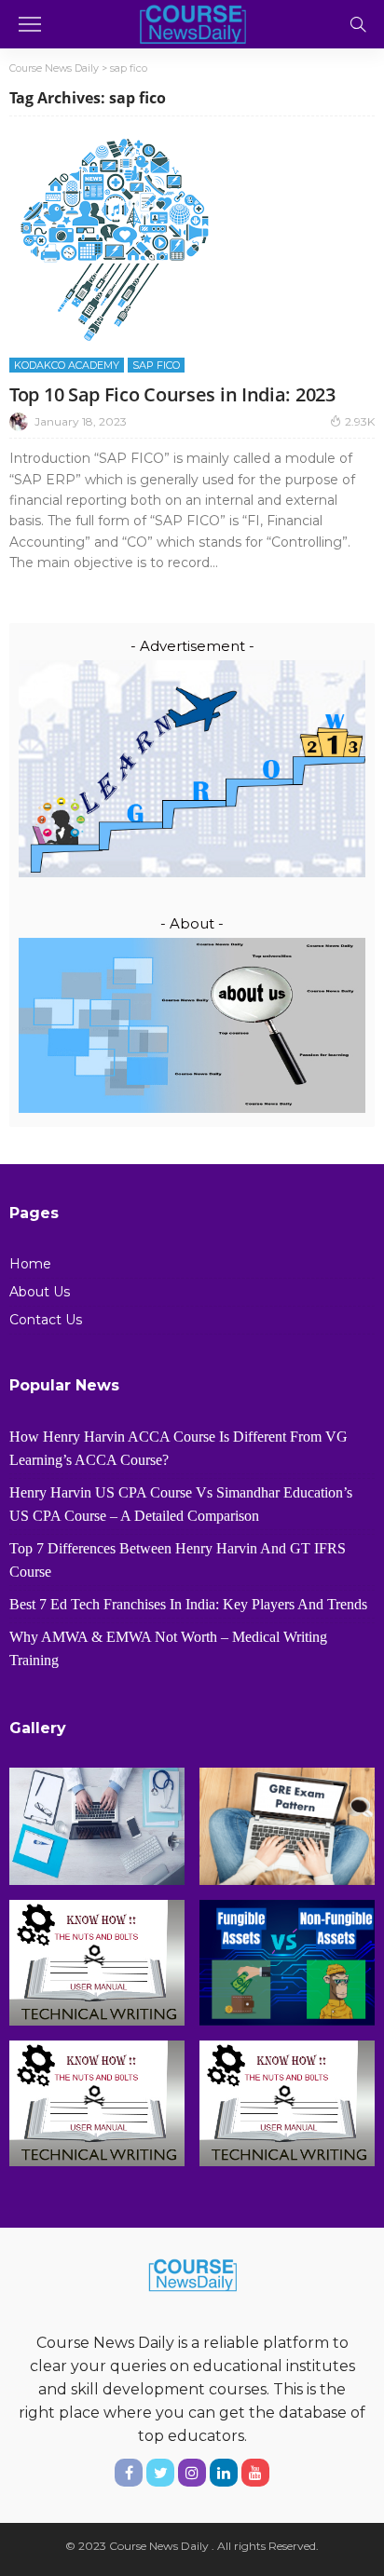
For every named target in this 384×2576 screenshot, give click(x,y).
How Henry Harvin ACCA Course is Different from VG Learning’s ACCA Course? (178, 1448)
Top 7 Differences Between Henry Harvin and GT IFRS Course (178, 1560)
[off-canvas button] (30, 24)
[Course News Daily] (192, 22)
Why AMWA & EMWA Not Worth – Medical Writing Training (168, 1648)
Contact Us (46, 1320)
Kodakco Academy (67, 365)
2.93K (360, 421)
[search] (358, 24)
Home (30, 1264)
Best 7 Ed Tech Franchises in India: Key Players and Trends (188, 1604)
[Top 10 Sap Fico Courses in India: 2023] (114, 239)
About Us (40, 1292)
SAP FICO (156, 365)
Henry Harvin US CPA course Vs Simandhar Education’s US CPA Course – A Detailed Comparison (181, 1504)
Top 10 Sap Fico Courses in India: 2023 (172, 394)
